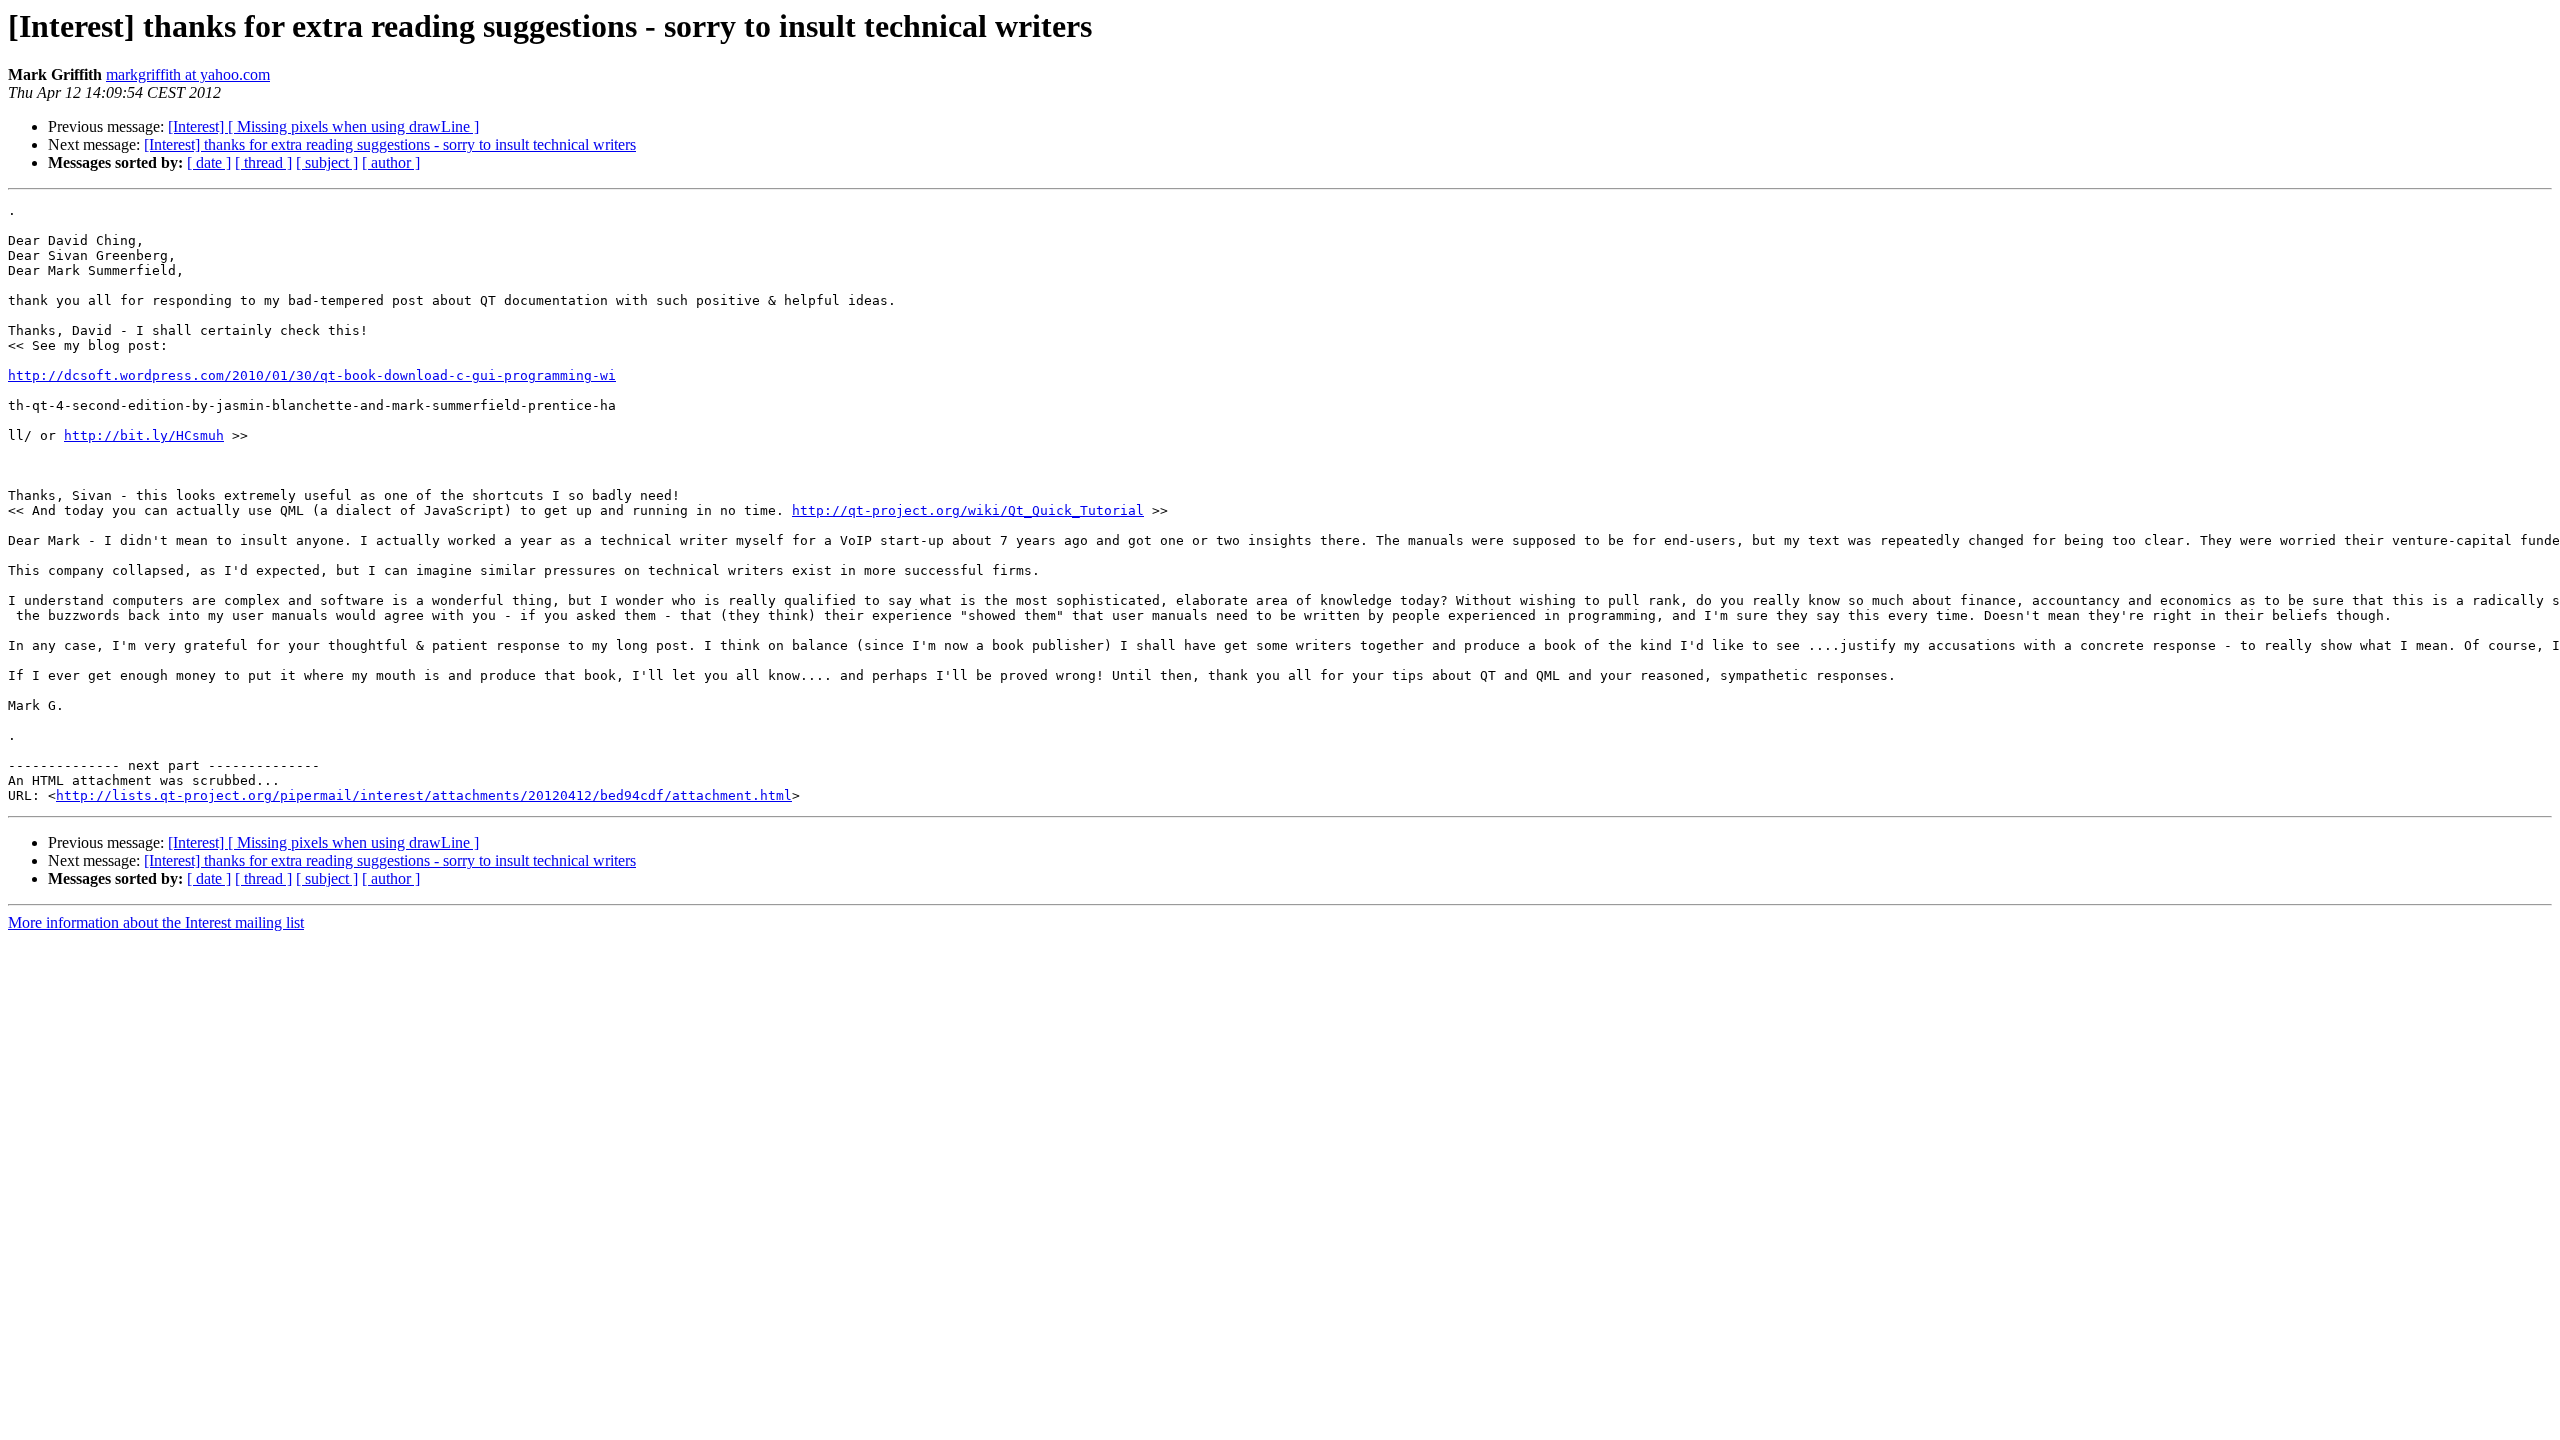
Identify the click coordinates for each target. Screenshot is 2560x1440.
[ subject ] (327, 162)
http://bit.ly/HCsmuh (144, 435)
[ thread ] (263, 162)
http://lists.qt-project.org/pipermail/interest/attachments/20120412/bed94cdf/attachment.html (424, 795)
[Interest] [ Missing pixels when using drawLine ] (323, 126)
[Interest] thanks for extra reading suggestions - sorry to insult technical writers (390, 144)
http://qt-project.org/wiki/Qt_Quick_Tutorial (968, 510)
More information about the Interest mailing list (156, 922)
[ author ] (391, 162)
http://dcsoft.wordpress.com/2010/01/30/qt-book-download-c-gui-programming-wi (312, 375)
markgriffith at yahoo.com (188, 74)
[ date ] (209, 162)
